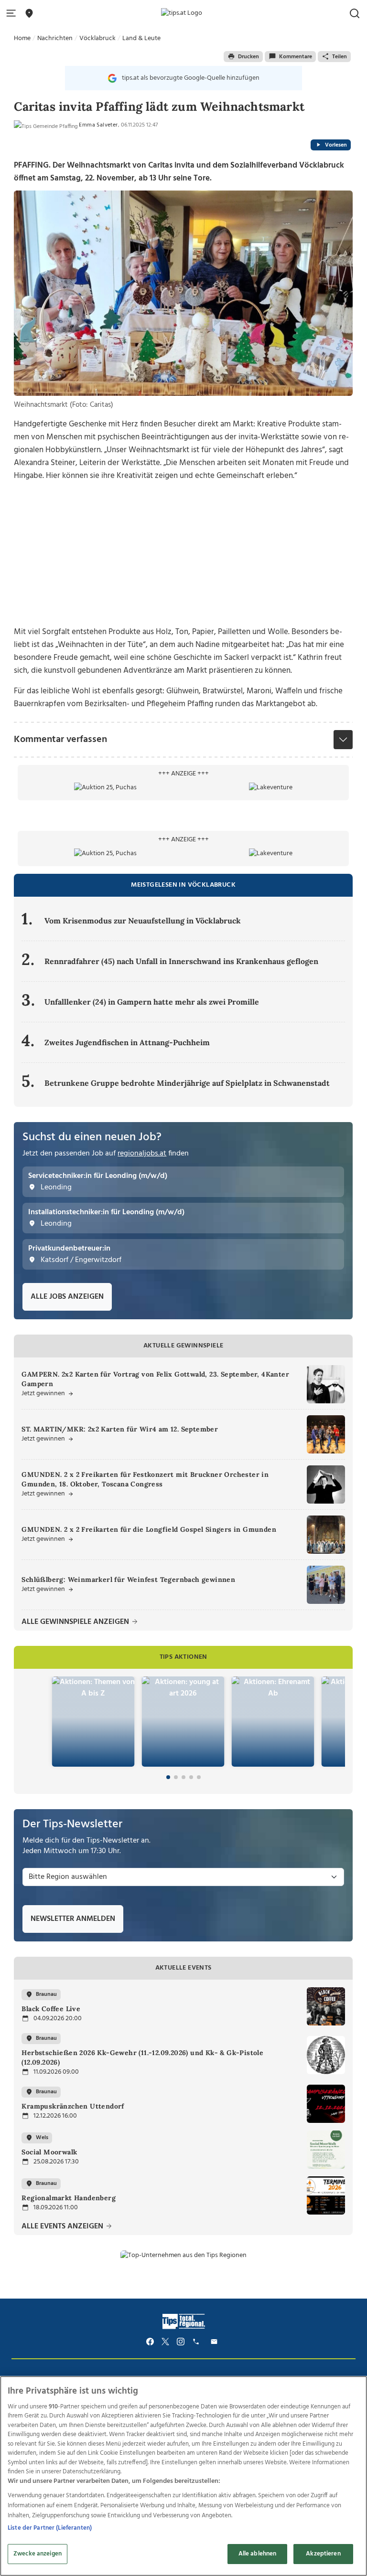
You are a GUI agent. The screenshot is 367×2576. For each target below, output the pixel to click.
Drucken (248, 57)
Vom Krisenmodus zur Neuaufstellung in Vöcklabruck (143, 921)
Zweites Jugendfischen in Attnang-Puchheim (127, 1042)
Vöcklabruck (97, 38)
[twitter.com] (165, 2342)
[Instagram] (181, 2342)
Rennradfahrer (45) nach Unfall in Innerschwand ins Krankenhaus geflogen (181, 961)
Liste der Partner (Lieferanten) (50, 2528)
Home (22, 38)
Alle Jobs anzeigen (67, 1297)
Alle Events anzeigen (63, 2227)
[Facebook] (150, 2342)
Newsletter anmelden (73, 1919)
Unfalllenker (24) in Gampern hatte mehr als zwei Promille (152, 1002)
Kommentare (296, 57)
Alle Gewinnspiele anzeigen (76, 1622)
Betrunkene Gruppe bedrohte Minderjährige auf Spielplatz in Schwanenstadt (187, 1083)
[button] (13, 14)
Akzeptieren (323, 2554)
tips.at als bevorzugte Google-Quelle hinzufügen (191, 78)
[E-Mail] (216, 2342)
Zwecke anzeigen (38, 2554)
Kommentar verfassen (60, 740)
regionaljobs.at (142, 1154)
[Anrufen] (197, 2342)
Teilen (340, 57)
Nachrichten (55, 38)
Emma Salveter (98, 125)
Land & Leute (141, 38)
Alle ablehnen (258, 2554)
